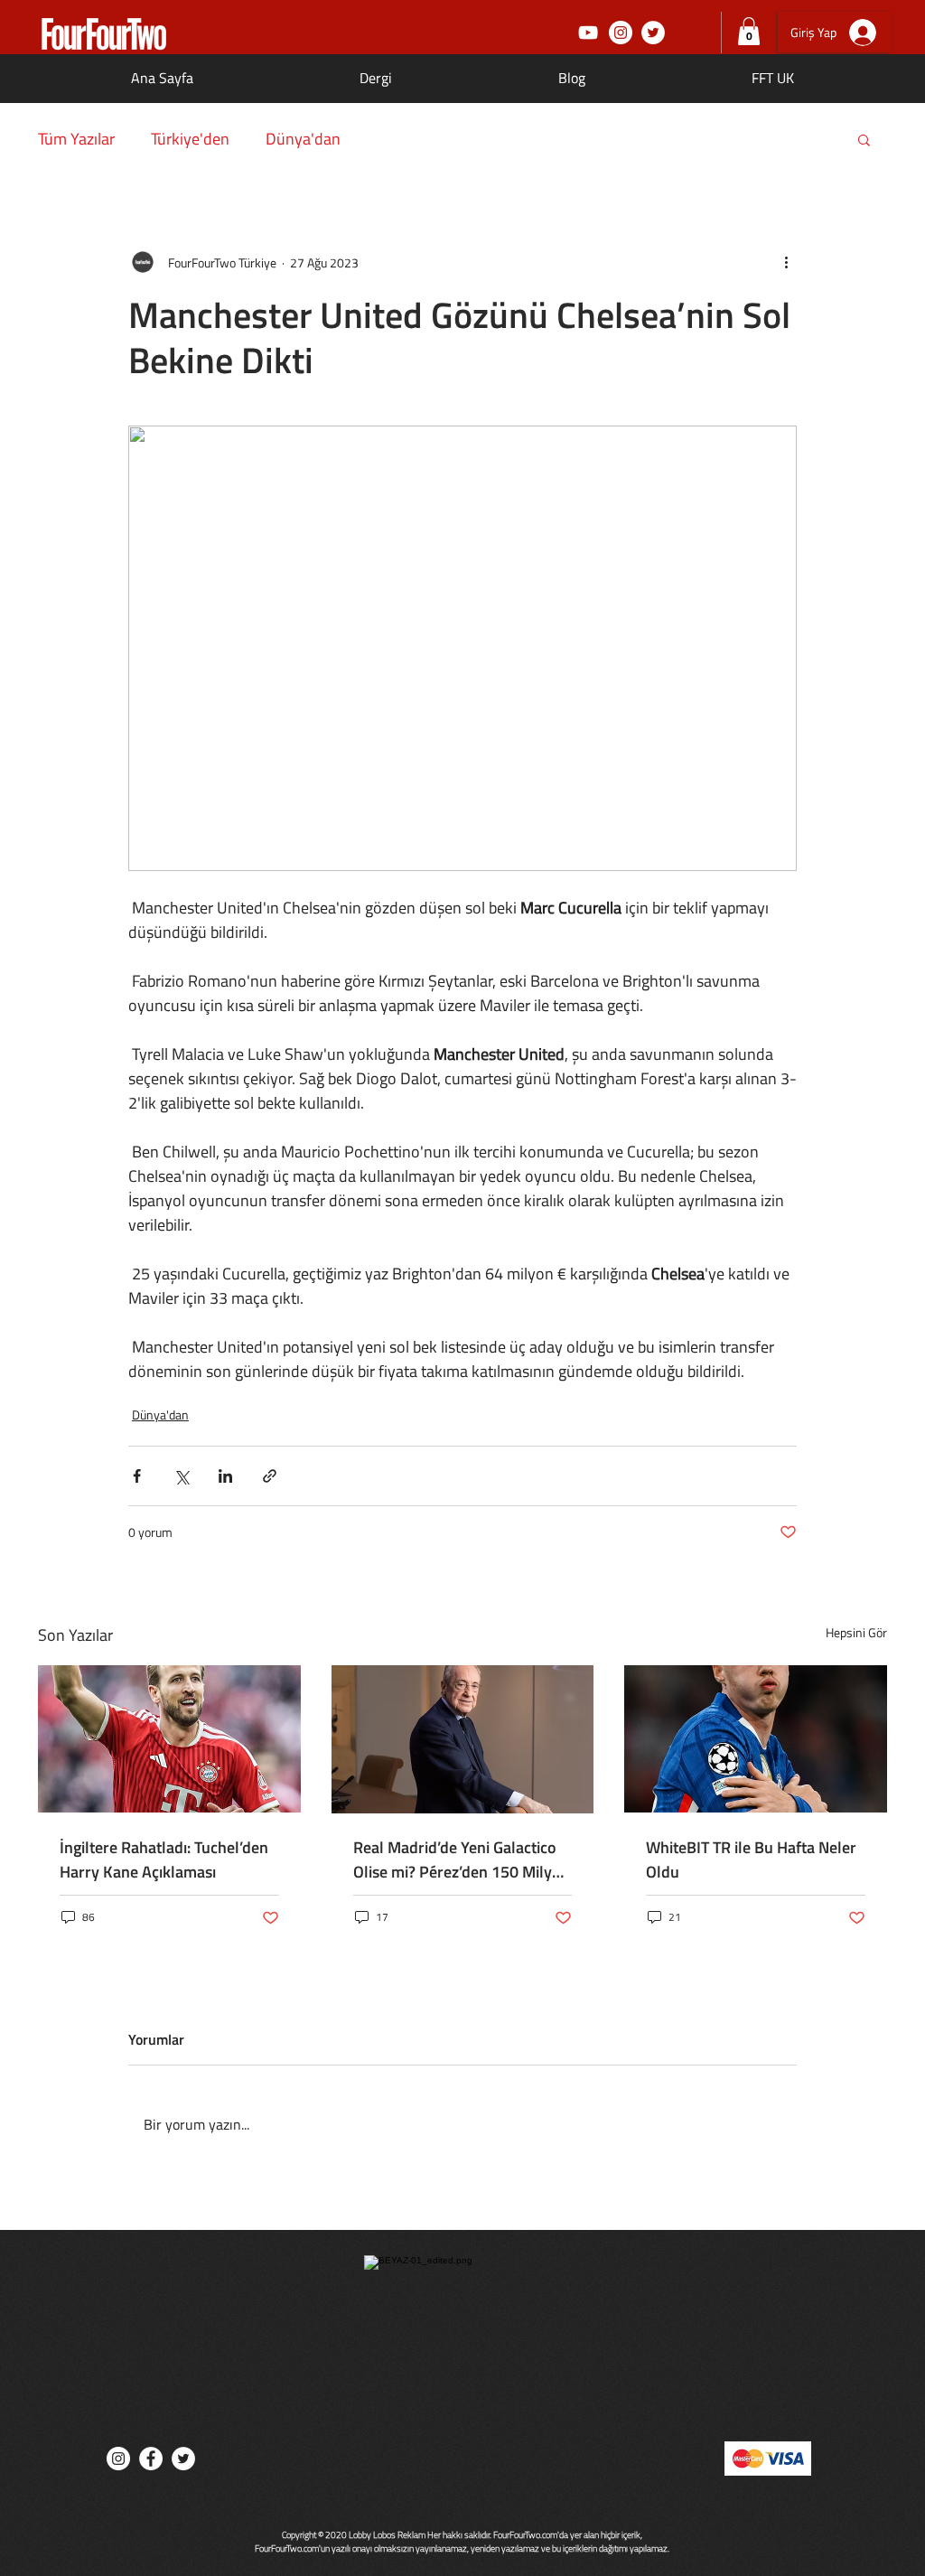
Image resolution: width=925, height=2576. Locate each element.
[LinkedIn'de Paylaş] (225, 1476)
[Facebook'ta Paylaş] (137, 1476)
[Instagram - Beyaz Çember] (621, 33)
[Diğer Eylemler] (786, 262)
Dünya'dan (303, 139)
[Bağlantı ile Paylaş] (270, 1476)
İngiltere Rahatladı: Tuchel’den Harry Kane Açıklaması (164, 1859)
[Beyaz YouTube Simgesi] (588, 33)
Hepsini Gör (856, 1632)
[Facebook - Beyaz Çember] (151, 2459)
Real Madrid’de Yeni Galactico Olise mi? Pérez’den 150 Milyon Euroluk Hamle (462, 1859)
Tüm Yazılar (76, 139)
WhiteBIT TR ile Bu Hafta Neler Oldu (751, 1859)
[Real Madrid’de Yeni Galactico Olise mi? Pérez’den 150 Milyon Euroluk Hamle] (463, 1739)
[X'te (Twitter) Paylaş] (181, 1476)
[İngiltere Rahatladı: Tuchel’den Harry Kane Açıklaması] (169, 1739)
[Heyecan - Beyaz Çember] (653, 33)
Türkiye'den (190, 139)
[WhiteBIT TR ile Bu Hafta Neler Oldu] (756, 1739)
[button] (749, 31)
